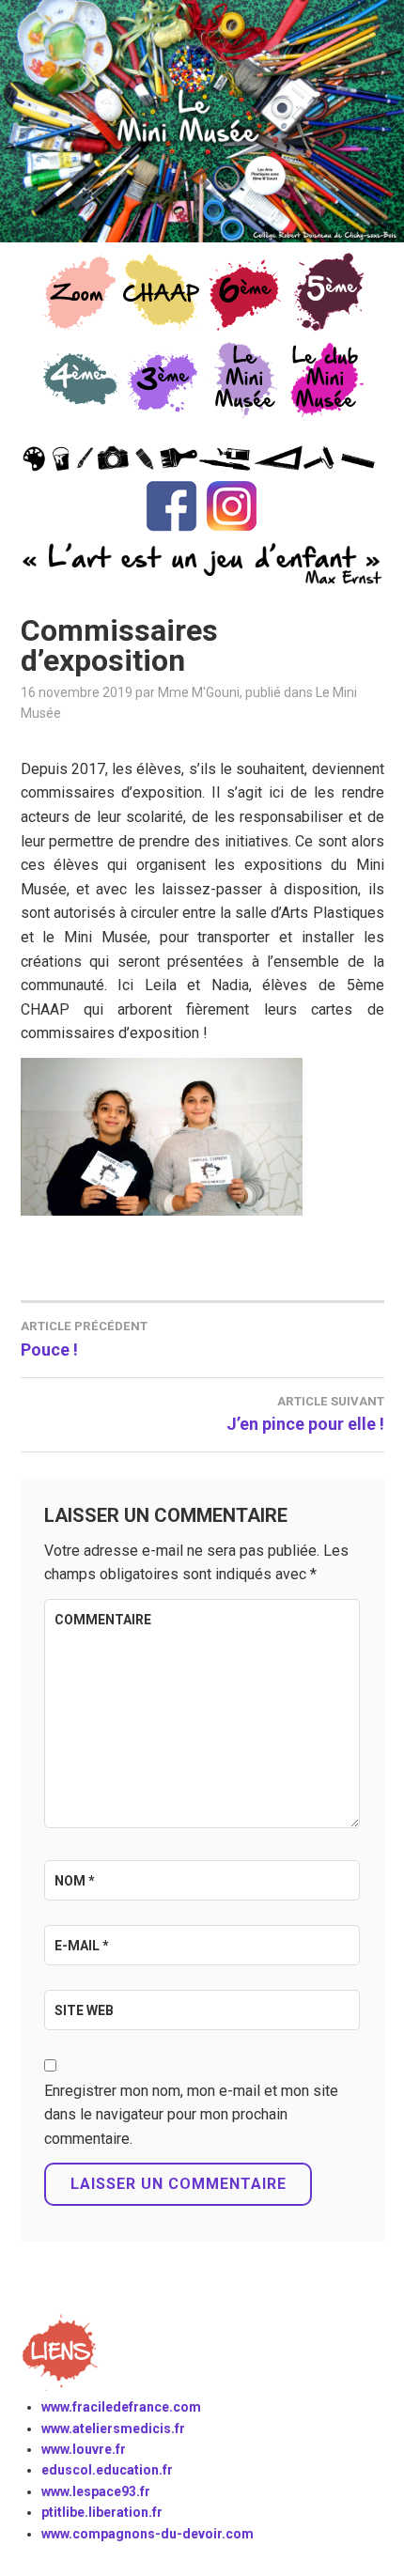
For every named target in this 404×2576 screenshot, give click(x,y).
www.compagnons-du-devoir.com (148, 2534)
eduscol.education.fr (107, 2470)
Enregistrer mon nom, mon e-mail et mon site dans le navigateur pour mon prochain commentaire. (191, 2115)
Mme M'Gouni (199, 692)
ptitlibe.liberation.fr (102, 2512)
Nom (75, 1881)
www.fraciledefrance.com (121, 2407)
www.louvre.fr (84, 2449)
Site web (84, 2010)
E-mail (82, 1946)
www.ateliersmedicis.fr (113, 2429)
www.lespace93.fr (96, 2491)
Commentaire (103, 1620)
